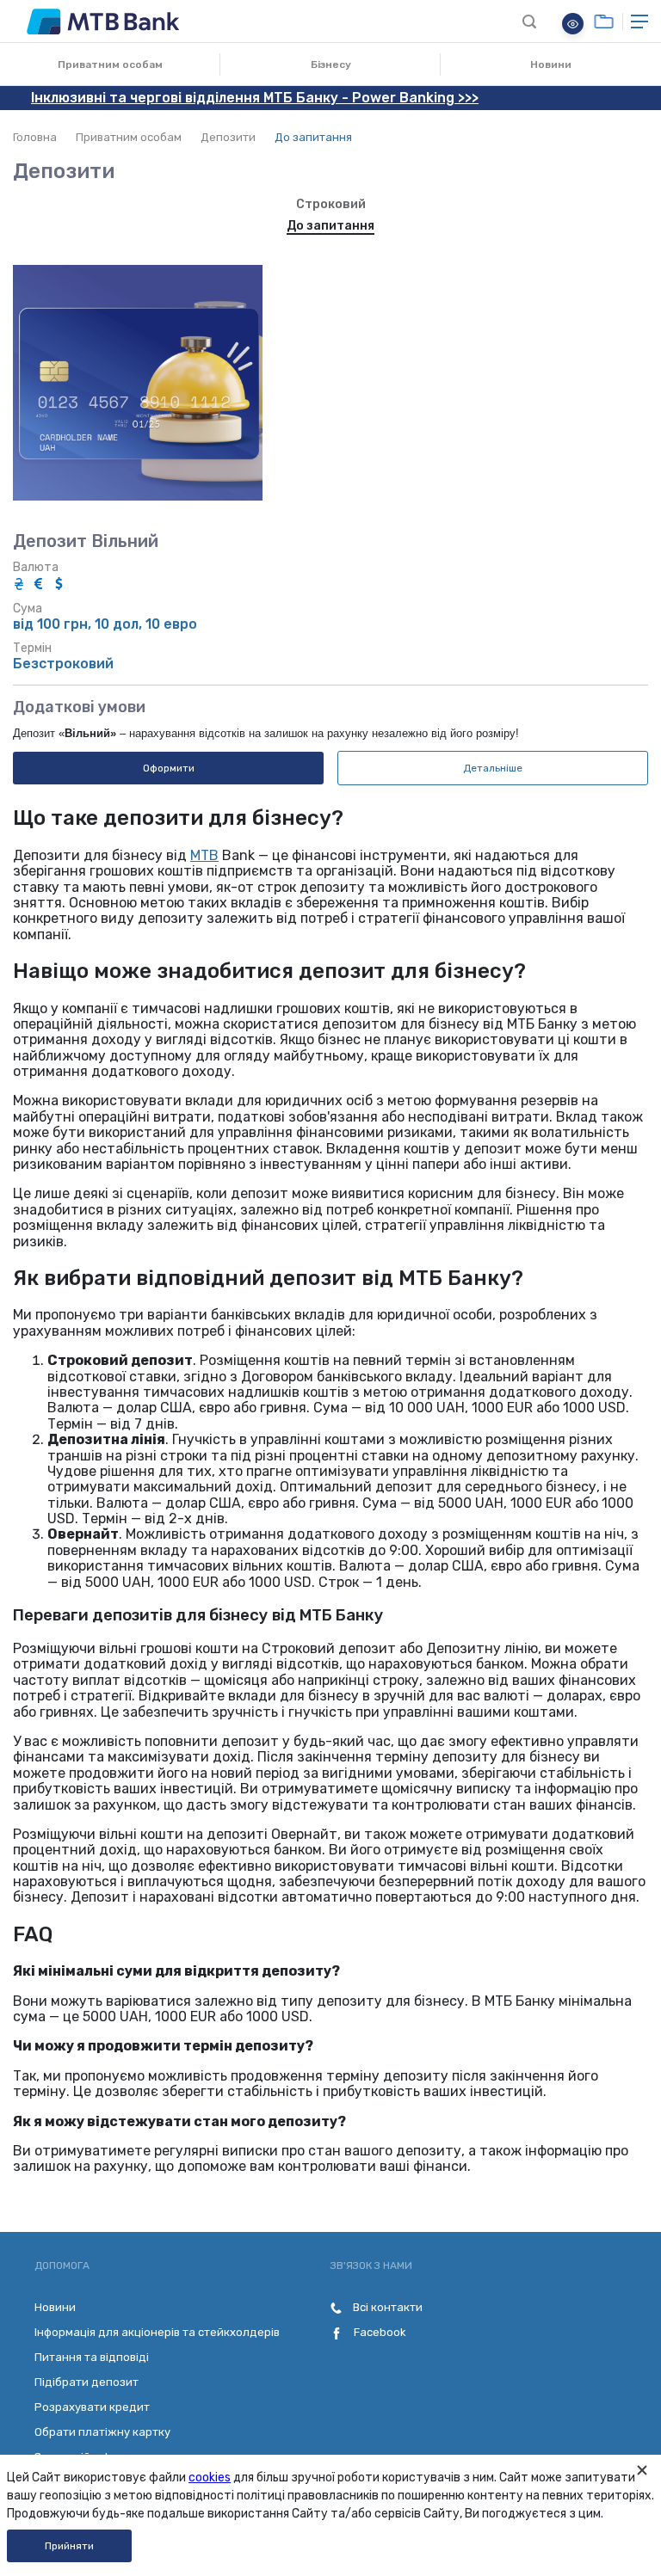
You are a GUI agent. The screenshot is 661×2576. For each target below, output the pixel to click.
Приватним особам (110, 65)
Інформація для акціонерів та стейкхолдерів (157, 2332)
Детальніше (493, 768)
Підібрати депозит (86, 2382)
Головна (35, 137)
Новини (551, 65)
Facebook (379, 2332)
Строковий (331, 204)
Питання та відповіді (92, 2357)
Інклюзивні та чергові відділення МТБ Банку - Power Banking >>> (255, 98)
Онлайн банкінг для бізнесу (604, 22)
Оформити (169, 768)
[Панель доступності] (573, 24)
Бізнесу (331, 65)
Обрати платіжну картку (102, 2432)
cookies (210, 2478)
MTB (204, 855)
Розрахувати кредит (92, 2407)
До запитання (330, 226)
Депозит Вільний (86, 541)
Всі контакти (386, 2307)
